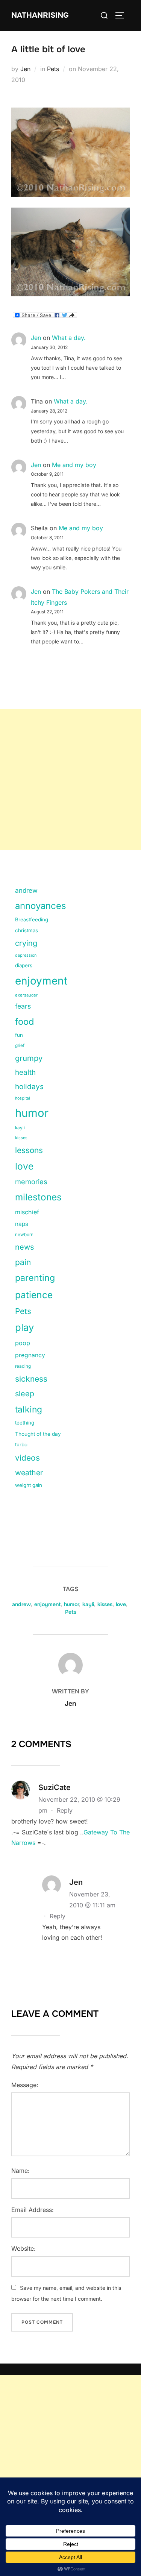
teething (25, 1423)
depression (26, 955)
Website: (23, 2248)
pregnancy (30, 1355)
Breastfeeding (32, 919)
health (25, 1072)
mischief (27, 1212)
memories (31, 1182)
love (24, 1166)
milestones (38, 1197)
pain (23, 1262)
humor (32, 1113)
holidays (29, 1087)
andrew (26, 891)
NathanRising (40, 15)
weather (29, 1473)
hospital (23, 1098)
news (25, 1247)
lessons (29, 1150)
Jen (25, 69)
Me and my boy (74, 465)
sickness (31, 1379)
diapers (24, 965)
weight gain (29, 1485)
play (24, 1327)
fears (23, 1006)
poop (23, 1343)
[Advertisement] (70, 779)
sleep (25, 1394)
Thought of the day (38, 1434)
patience (34, 1295)
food (24, 1022)
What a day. (69, 338)
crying (26, 943)
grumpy (29, 1058)
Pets (53, 69)
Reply (65, 1810)
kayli (20, 1128)
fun (19, 1035)
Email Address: (33, 2210)
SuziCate (55, 1787)
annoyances (41, 906)
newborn (24, 1235)
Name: (20, 2171)
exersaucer (26, 995)
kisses (21, 1138)
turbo (21, 1444)
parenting (35, 1278)
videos (27, 1458)
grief (20, 1045)
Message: (25, 2085)
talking (29, 1409)
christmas (27, 930)
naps (22, 1224)
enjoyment (41, 981)
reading (23, 1366)
